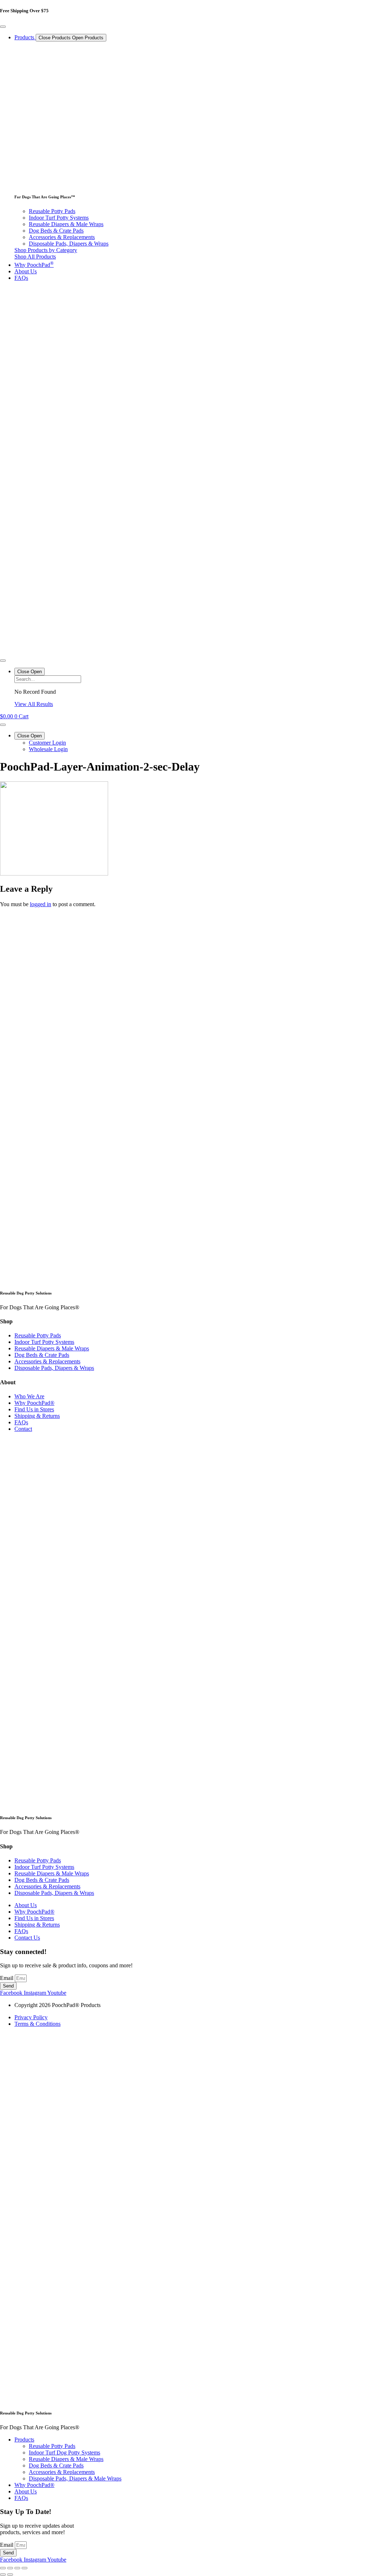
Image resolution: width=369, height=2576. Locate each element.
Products (24, 2440)
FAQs (21, 2498)
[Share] (17, 2568)
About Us (26, 2491)
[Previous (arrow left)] (3, 2575)
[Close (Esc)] (25, 2568)
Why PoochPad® (34, 2485)
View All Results (34, 704)
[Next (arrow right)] (10, 2575)
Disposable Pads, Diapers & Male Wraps (75, 2478)
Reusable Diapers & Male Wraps (66, 2459)
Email (7, 1978)
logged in (41, 904)
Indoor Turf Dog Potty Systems (65, 2453)
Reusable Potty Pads (52, 2446)
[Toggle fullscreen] (10, 2568)
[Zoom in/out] (3, 2568)
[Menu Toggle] (3, 27)
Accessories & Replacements (62, 2472)
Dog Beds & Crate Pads (56, 2465)
